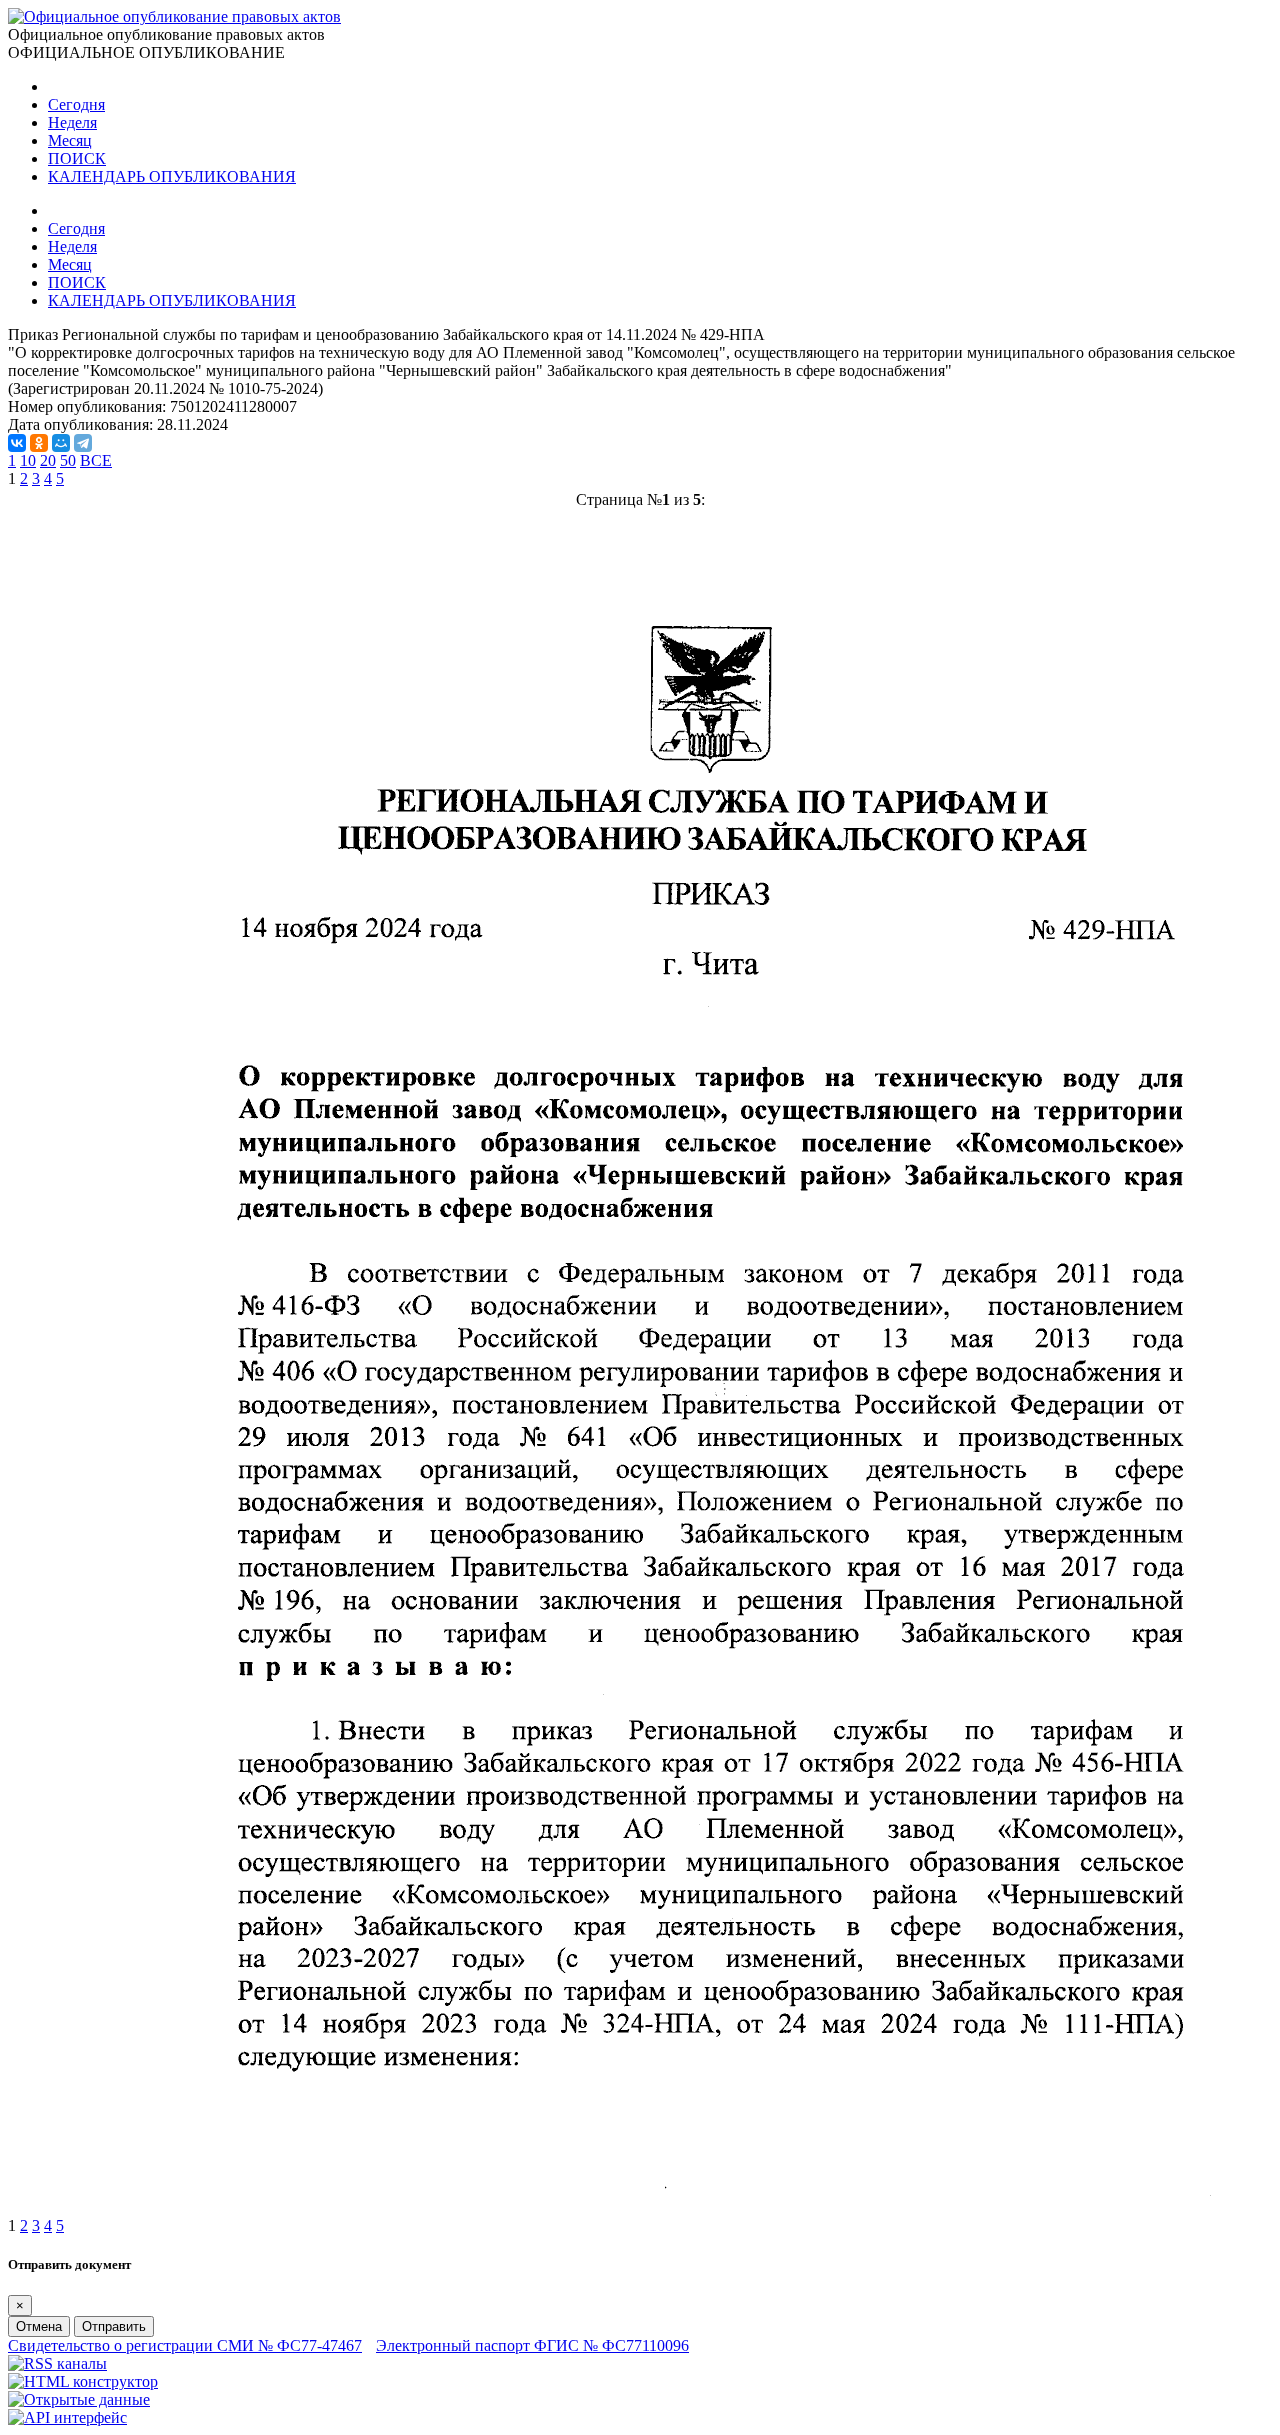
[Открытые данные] (79, 2399)
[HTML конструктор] (83, 2381)
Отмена (39, 2326)
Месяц (70, 140)
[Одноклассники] (39, 443)
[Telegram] (83, 443)
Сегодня (76, 104)
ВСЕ (96, 460)
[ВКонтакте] (17, 443)
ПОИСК (77, 158)
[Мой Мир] (61, 443)
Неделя (72, 122)
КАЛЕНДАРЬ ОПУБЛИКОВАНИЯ (172, 176)
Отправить (114, 2326)
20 (48, 460)
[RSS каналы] (57, 2363)
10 (28, 460)
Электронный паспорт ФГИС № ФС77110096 (532, 2345)
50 (68, 460)
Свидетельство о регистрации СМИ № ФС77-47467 (185, 2345)
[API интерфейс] (67, 2417)
